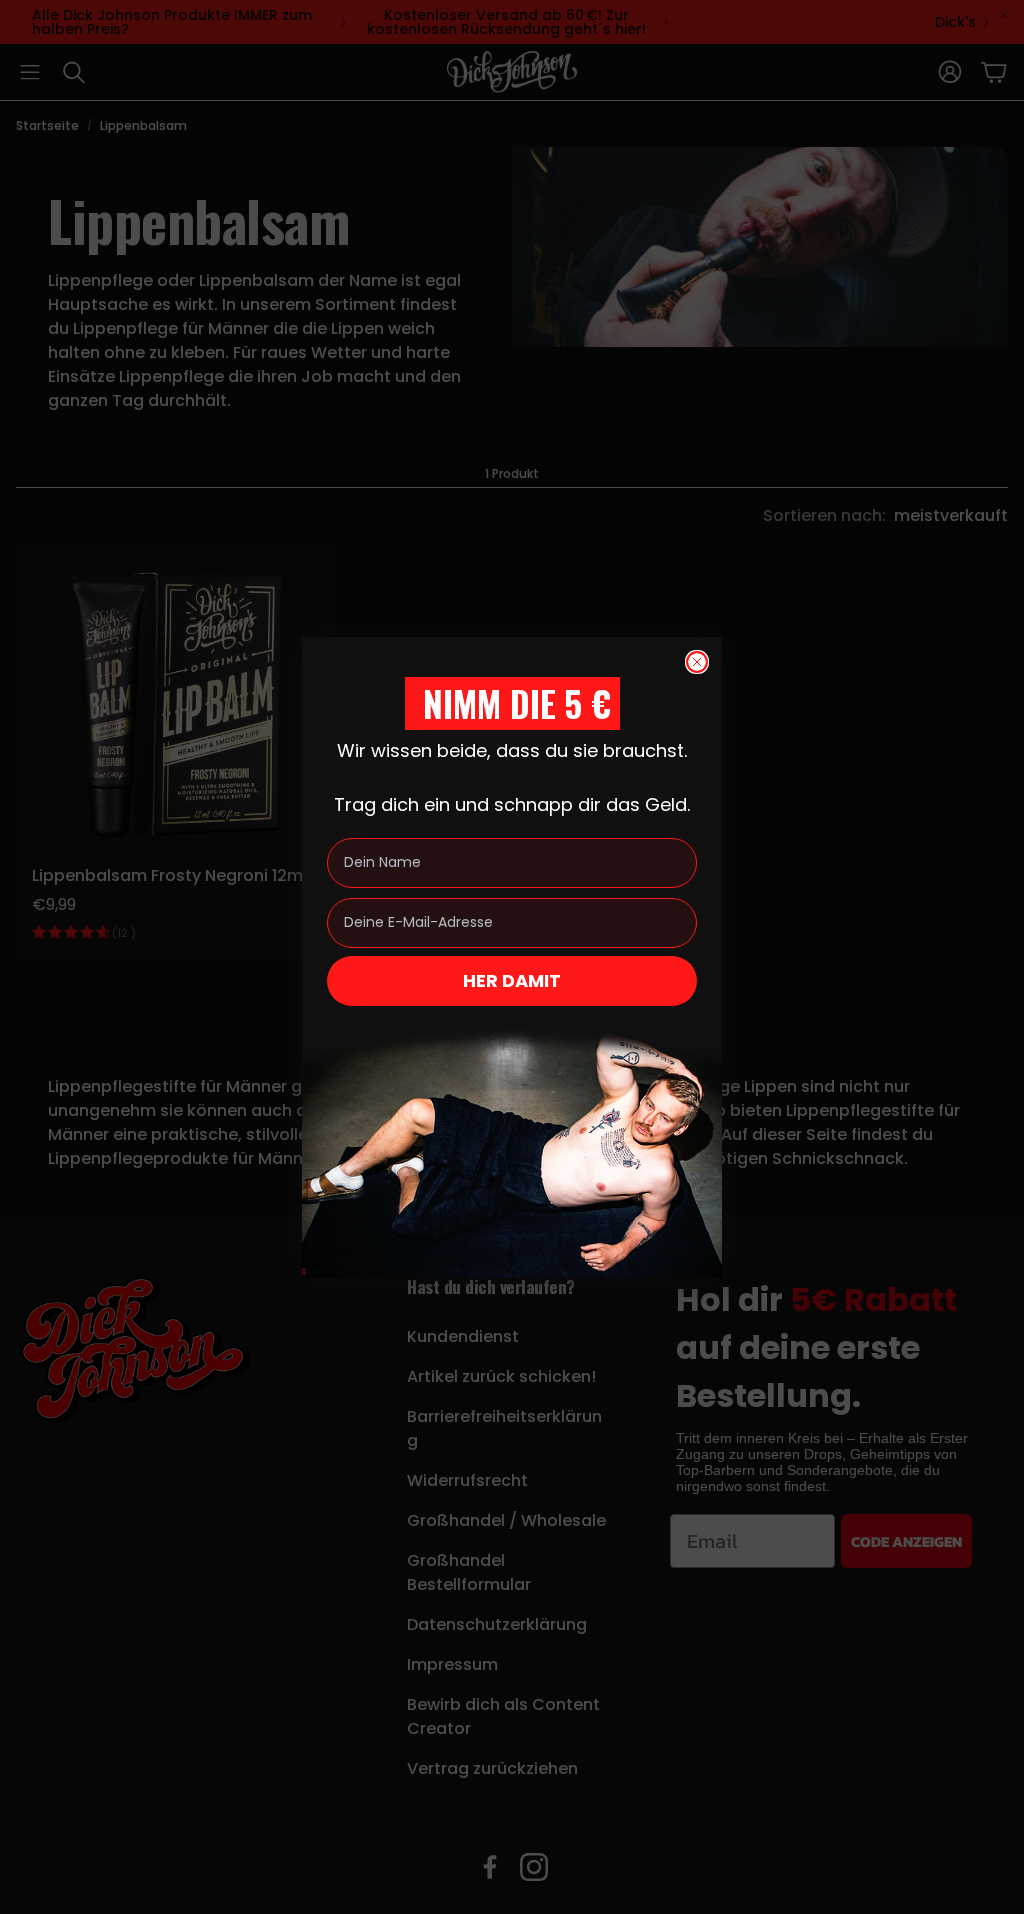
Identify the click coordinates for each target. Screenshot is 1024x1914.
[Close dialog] (697, 662)
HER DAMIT (512, 980)
